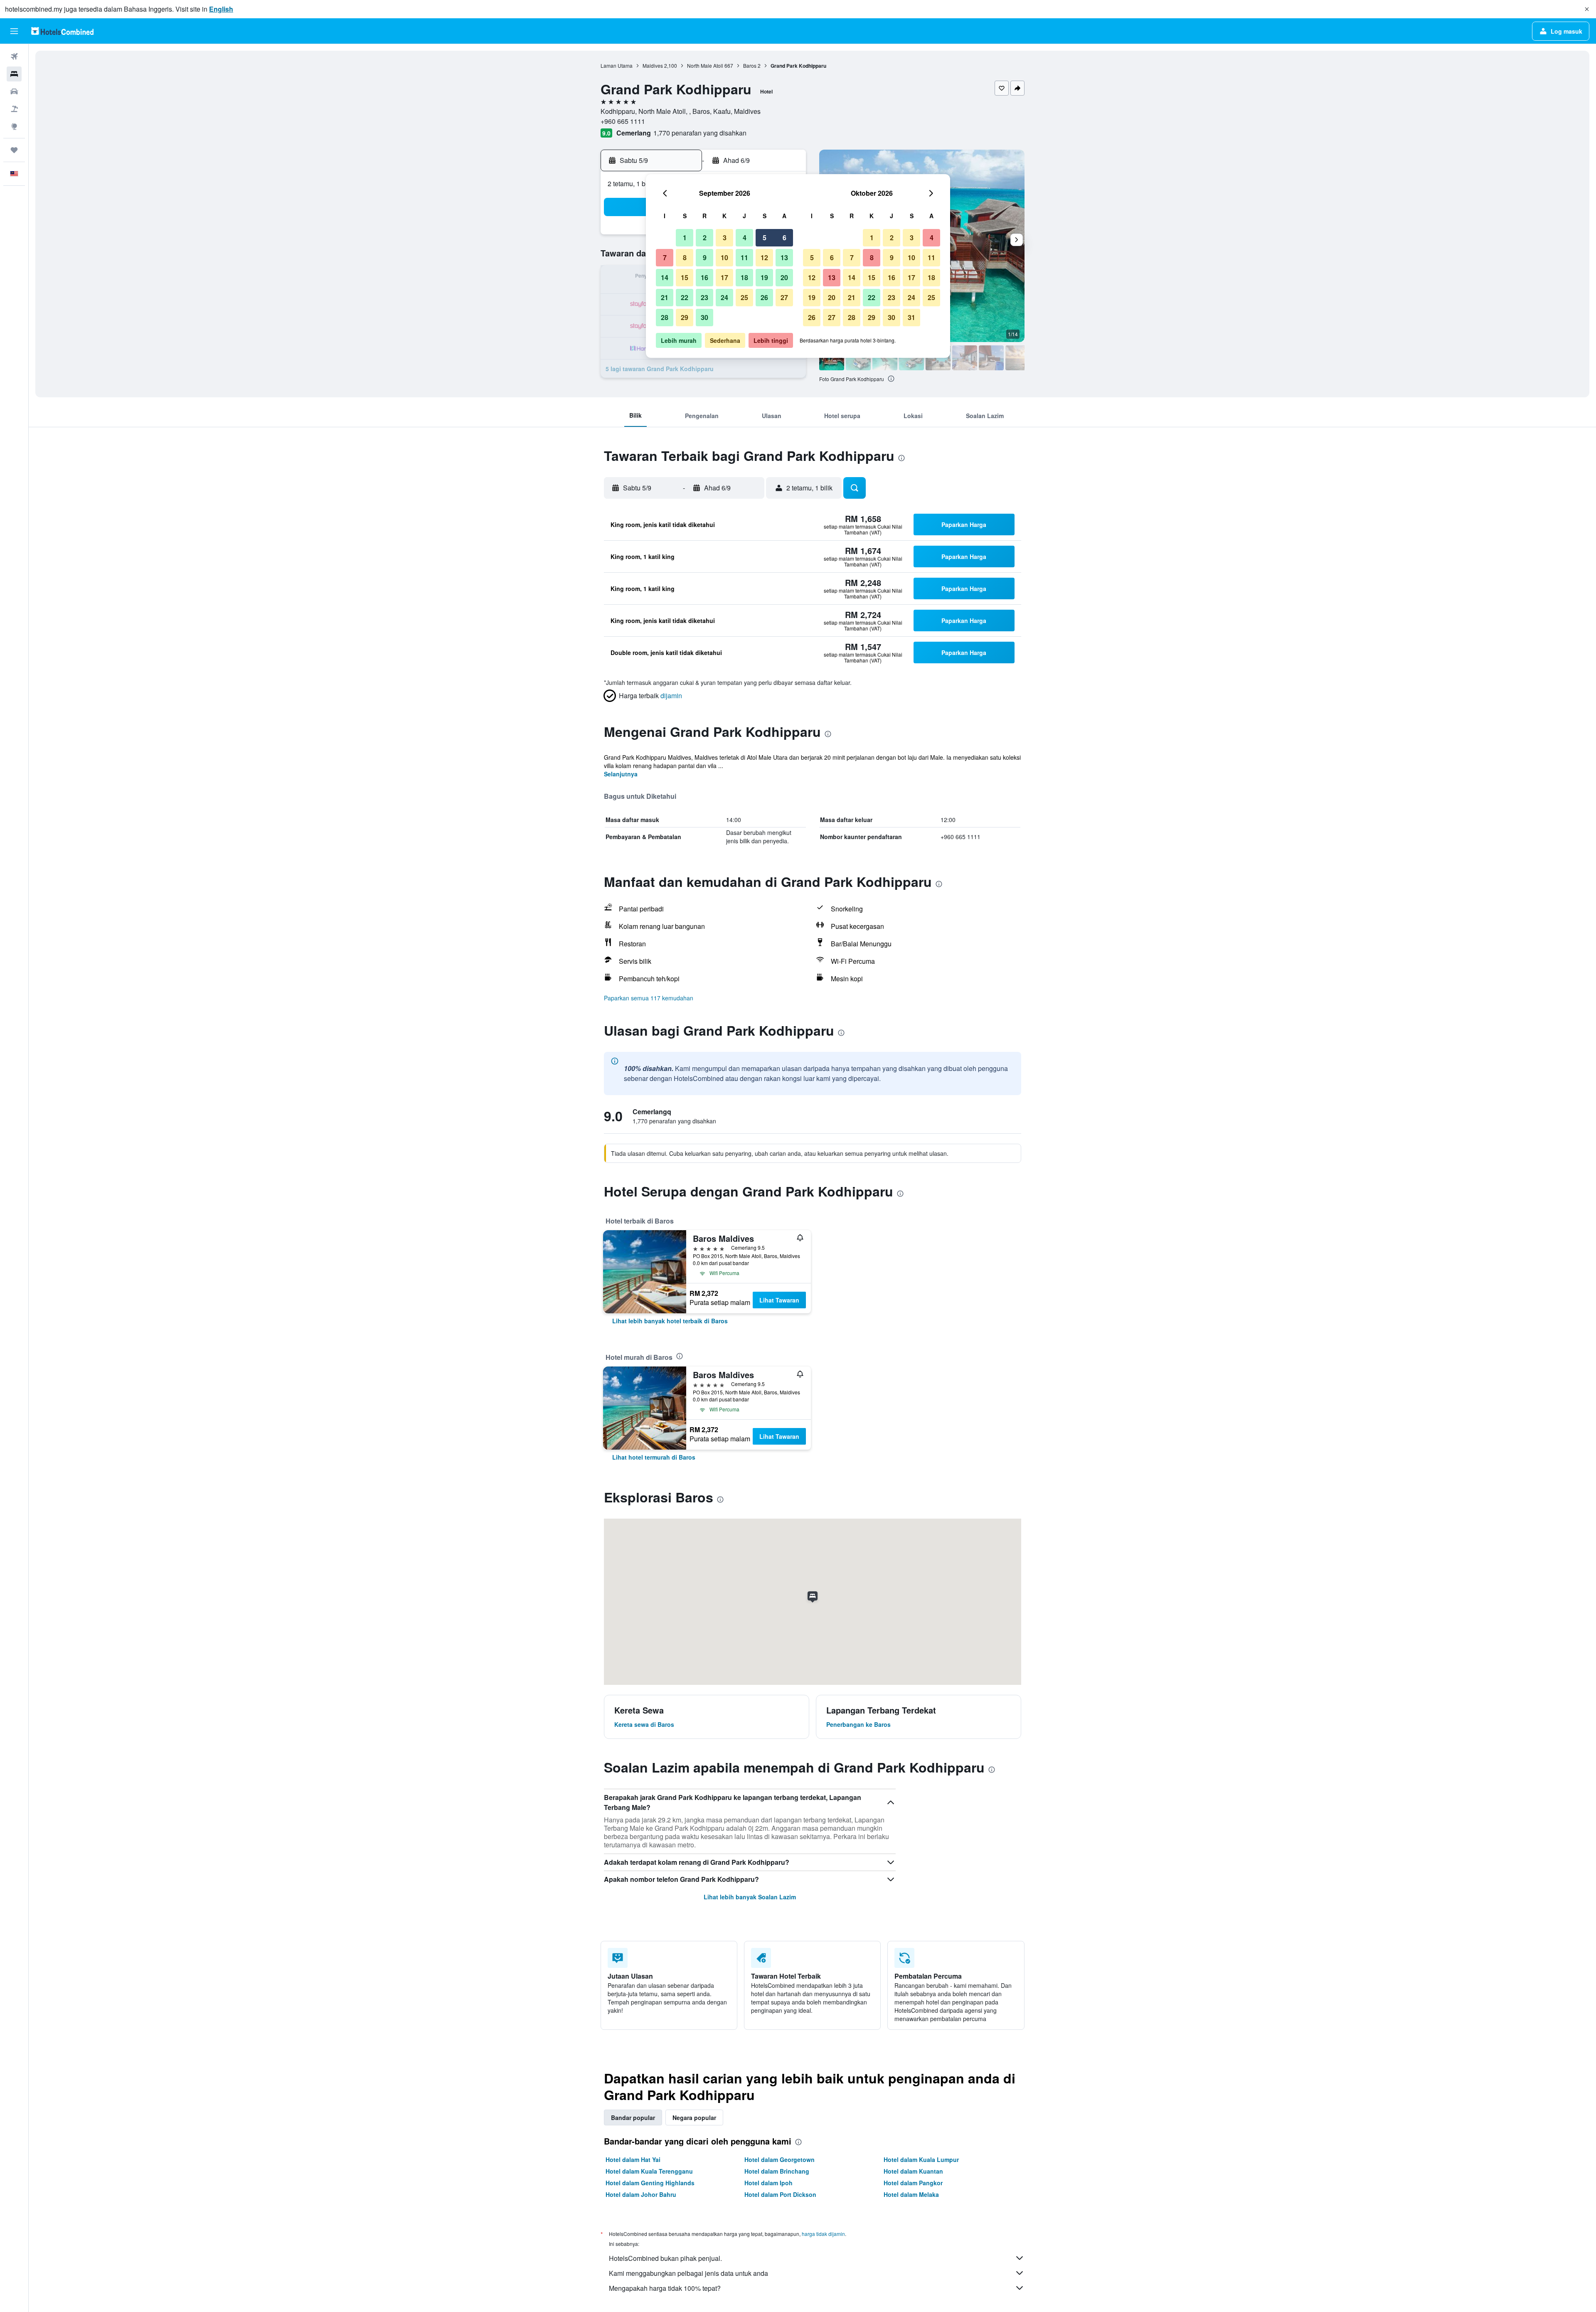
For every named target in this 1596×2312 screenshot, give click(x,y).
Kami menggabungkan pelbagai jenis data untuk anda (688, 2273)
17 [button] (724, 277)
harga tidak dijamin (823, 2234)
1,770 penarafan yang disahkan (700, 133)
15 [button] (685, 277)
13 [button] (784, 257)
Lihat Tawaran (779, 1300)
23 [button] (704, 297)
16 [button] (704, 277)
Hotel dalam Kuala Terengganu (649, 2171)
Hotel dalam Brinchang (777, 2171)
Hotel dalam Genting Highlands (650, 2183)
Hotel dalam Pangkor (913, 2183)
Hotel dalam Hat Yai (633, 2159)
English (221, 9)
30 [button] (704, 317)
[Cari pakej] (14, 109)
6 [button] (784, 238)
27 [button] (784, 297)
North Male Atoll (705, 65)
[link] (670, 1321)
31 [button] (911, 317)
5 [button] (765, 238)
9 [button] (705, 257)
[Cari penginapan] (14, 74)
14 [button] (665, 277)
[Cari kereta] (14, 91)
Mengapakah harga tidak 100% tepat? (665, 2288)
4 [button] (745, 238)
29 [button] (685, 317)
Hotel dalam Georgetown (780, 2159)
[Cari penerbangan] (14, 57)
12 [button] (764, 257)
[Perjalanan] (14, 150)
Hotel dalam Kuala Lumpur (921, 2159)
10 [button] (724, 257)
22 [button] (685, 297)
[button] (1587, 9)
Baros (750, 65)
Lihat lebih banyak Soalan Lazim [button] (750, 1897)
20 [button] (784, 277)
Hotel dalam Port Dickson (780, 2194)
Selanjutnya (621, 774)
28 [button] (665, 317)
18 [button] (744, 277)
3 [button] (725, 238)
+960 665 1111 (623, 121)
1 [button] (685, 238)
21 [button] (665, 297)
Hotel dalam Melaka (911, 2194)
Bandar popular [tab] (633, 2117)
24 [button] (724, 297)
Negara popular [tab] (694, 2117)
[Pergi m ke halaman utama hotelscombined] (62, 31)
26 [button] (764, 297)
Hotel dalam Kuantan (913, 2171)
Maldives (653, 65)
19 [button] (764, 277)
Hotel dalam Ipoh (768, 2183)
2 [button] (705, 238)
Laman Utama (617, 65)
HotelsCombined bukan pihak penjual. (665, 2258)
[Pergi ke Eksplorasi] (14, 126)
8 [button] (685, 257)
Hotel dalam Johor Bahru (641, 2194)
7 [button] (665, 257)
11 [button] (744, 257)
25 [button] (744, 297)
